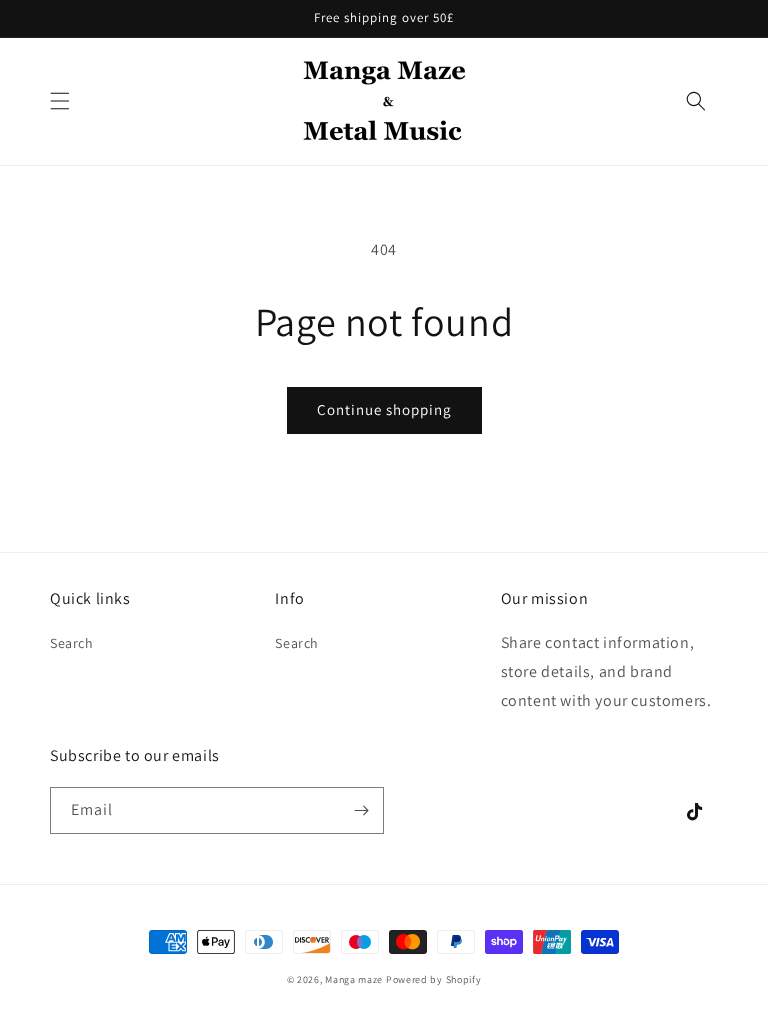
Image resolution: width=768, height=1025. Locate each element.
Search (72, 643)
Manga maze (354, 979)
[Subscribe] (361, 810)
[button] (60, 101)
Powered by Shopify (434, 979)
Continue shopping (384, 409)
